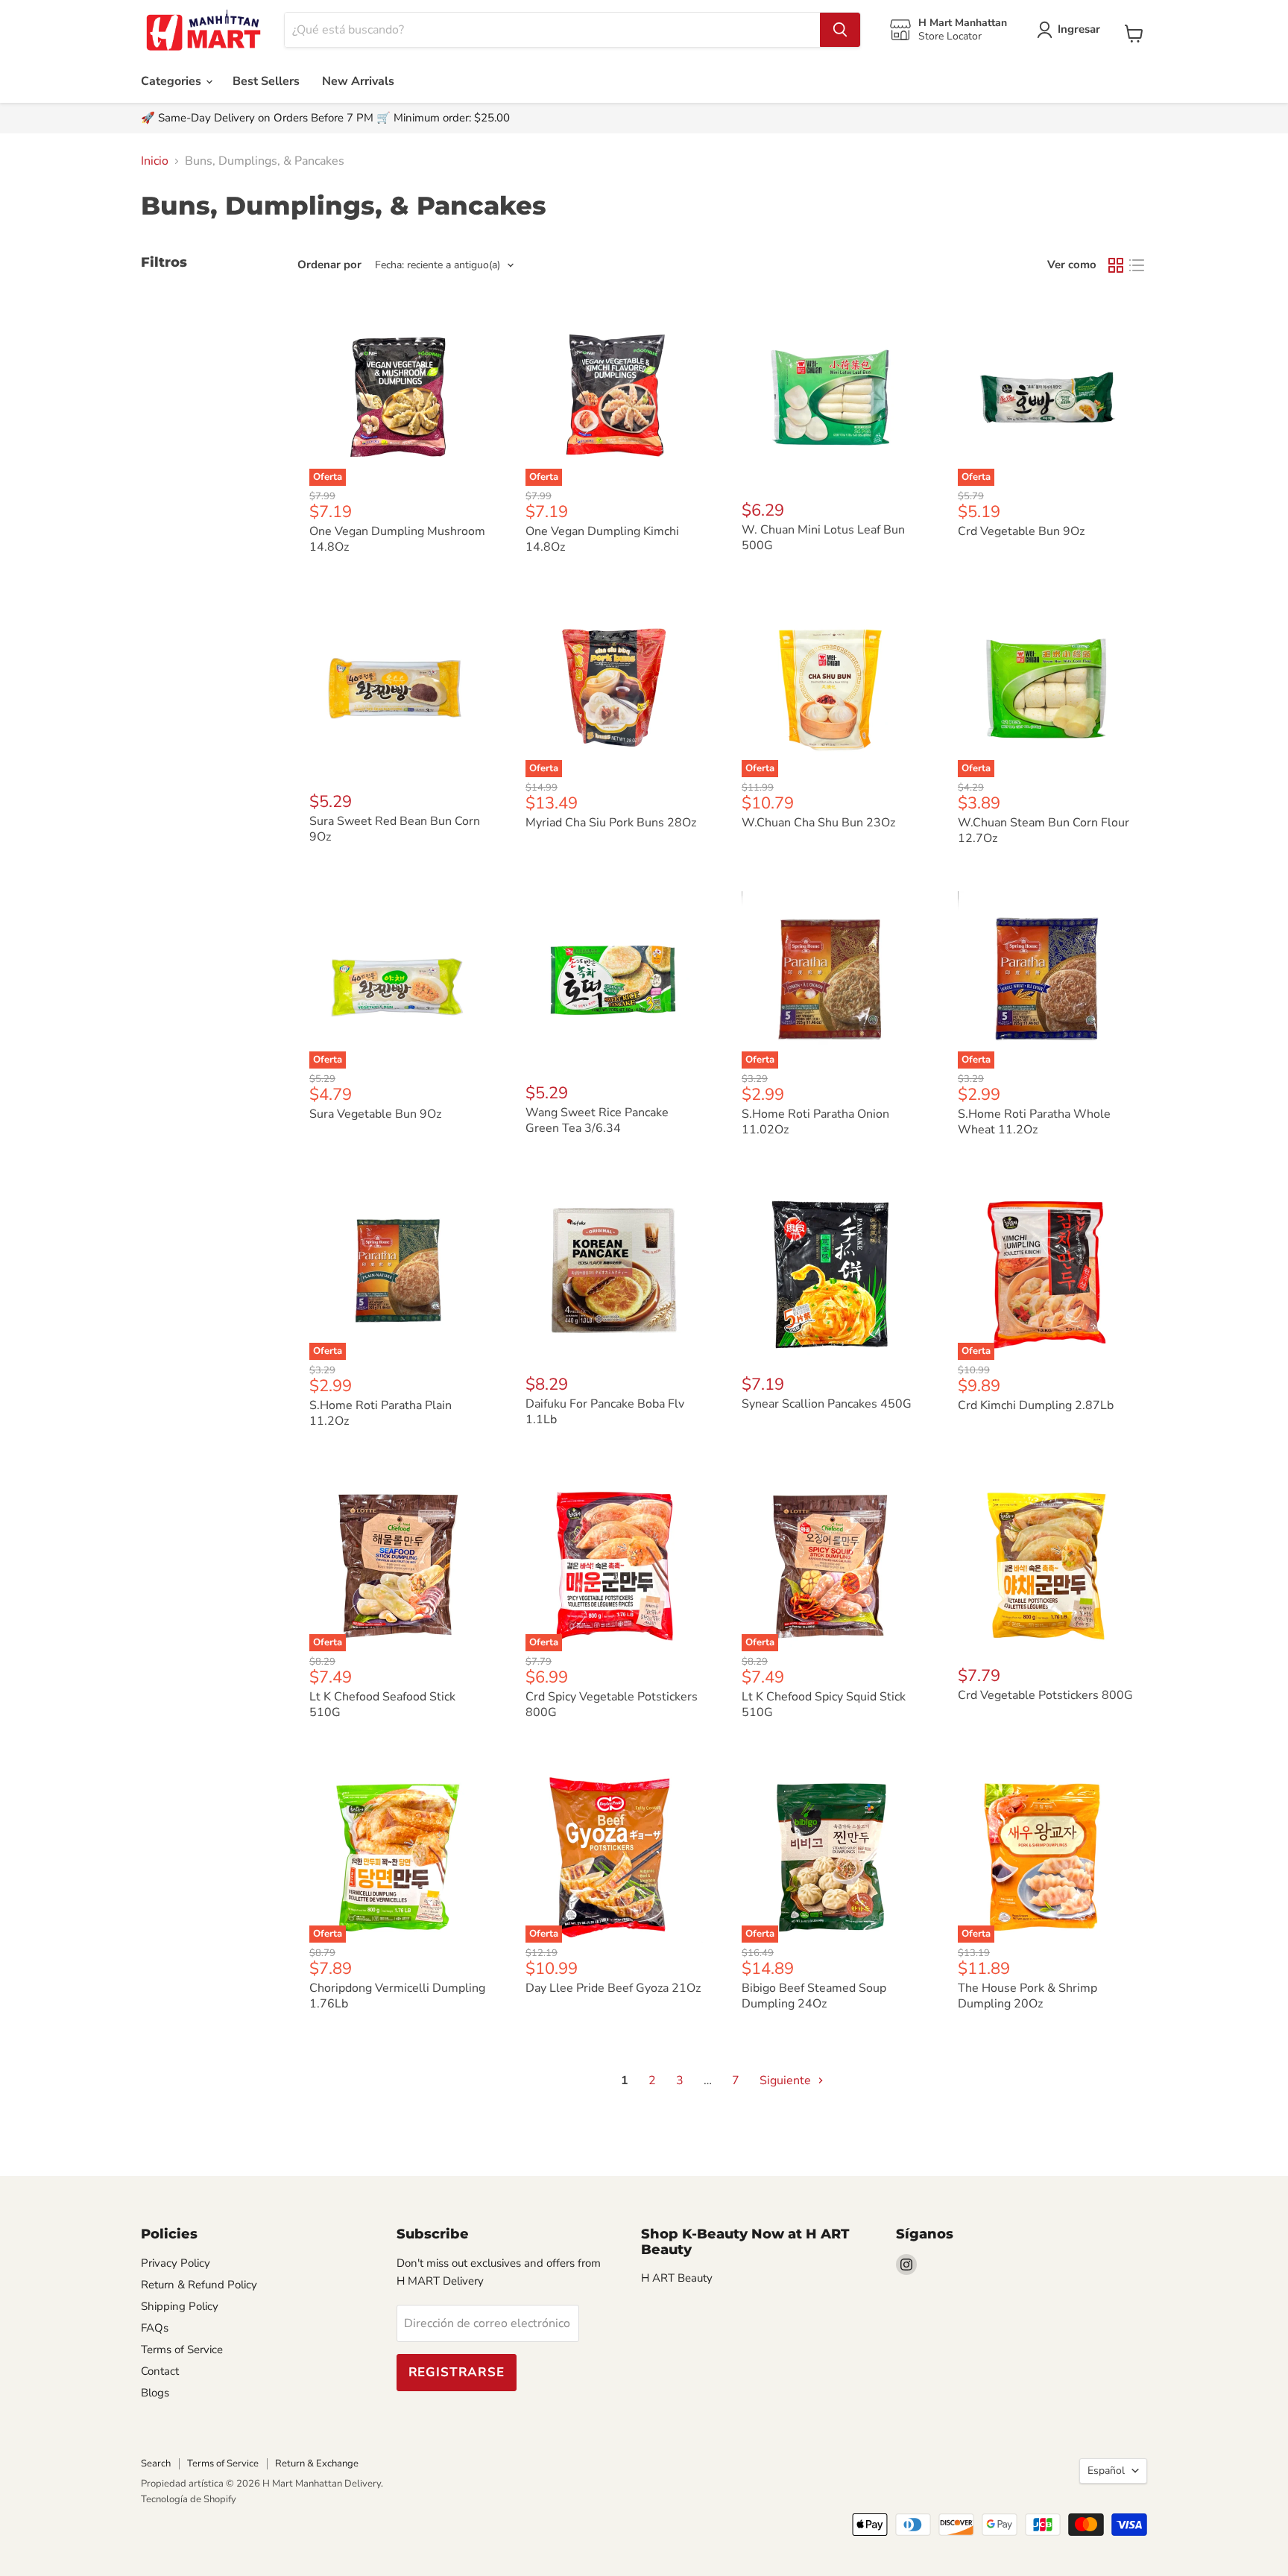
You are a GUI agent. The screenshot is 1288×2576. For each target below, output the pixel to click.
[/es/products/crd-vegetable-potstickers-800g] (1046, 1563)
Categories (173, 81)
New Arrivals (358, 81)
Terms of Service (182, 2349)
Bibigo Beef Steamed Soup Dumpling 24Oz (814, 1996)
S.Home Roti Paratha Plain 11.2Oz (381, 1413)
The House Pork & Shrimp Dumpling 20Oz (1027, 1996)
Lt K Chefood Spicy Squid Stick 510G (824, 1705)
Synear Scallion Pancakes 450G (827, 1404)
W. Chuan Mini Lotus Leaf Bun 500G (823, 538)
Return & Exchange (317, 2463)
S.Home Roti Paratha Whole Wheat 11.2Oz (1034, 1122)
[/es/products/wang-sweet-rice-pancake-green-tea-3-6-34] (614, 980)
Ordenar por (329, 265)
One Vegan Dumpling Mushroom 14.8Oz (397, 539)
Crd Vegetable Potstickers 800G (1045, 1695)
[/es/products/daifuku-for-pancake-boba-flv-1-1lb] (614, 1271)
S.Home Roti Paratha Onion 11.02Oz (815, 1122)
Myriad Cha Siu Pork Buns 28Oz (611, 823)
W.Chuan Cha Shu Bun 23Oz (818, 823)
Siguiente (787, 2080)
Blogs (155, 2393)
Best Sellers (266, 81)
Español (1106, 2471)
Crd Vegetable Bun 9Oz (1021, 531)
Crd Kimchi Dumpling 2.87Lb (1036, 1405)
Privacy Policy (176, 2263)
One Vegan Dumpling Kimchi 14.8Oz (602, 539)
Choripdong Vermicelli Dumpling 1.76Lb (397, 1996)
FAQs (155, 2328)
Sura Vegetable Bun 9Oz (375, 1114)
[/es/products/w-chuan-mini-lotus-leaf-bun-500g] (830, 397)
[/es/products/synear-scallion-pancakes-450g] (830, 1271)
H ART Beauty (677, 2278)
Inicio (155, 161)
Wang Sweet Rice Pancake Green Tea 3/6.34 (597, 1120)
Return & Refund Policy (199, 2285)
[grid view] (1116, 265)
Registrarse (457, 2372)
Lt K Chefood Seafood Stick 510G (382, 1705)
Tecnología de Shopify (189, 2499)
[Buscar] (840, 30)
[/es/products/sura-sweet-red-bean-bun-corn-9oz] (398, 689)
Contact (160, 2371)
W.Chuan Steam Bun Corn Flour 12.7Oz (1044, 830)
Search (156, 2463)
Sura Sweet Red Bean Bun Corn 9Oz (395, 829)
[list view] (1137, 265)
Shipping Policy (180, 2306)
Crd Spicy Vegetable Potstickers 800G (612, 1705)
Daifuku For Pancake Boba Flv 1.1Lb (605, 1412)
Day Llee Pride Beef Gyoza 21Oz (613, 1988)
